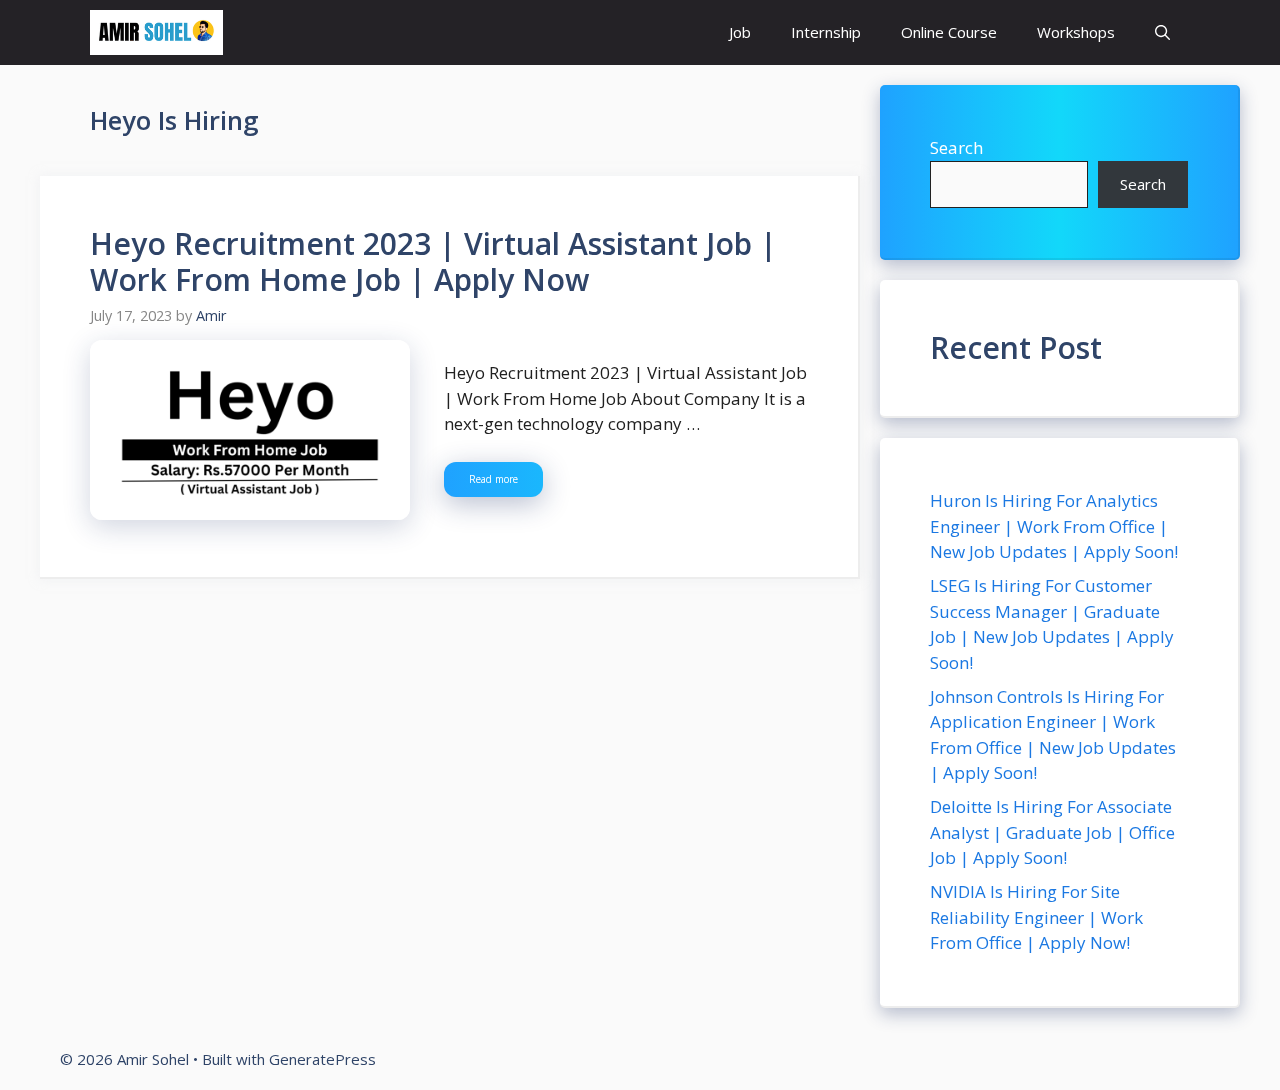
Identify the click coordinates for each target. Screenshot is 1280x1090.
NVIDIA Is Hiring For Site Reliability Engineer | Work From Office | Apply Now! (1036, 917)
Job (740, 32)
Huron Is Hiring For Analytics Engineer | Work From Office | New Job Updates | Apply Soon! (1054, 526)
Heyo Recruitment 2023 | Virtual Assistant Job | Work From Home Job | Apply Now (433, 261)
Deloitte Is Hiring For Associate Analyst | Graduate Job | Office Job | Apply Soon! (1052, 832)
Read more (493, 479)
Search (956, 147)
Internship (826, 32)
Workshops (1076, 32)
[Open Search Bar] (1162, 32)
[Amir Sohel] (156, 32)
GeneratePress (322, 1059)
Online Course (949, 32)
